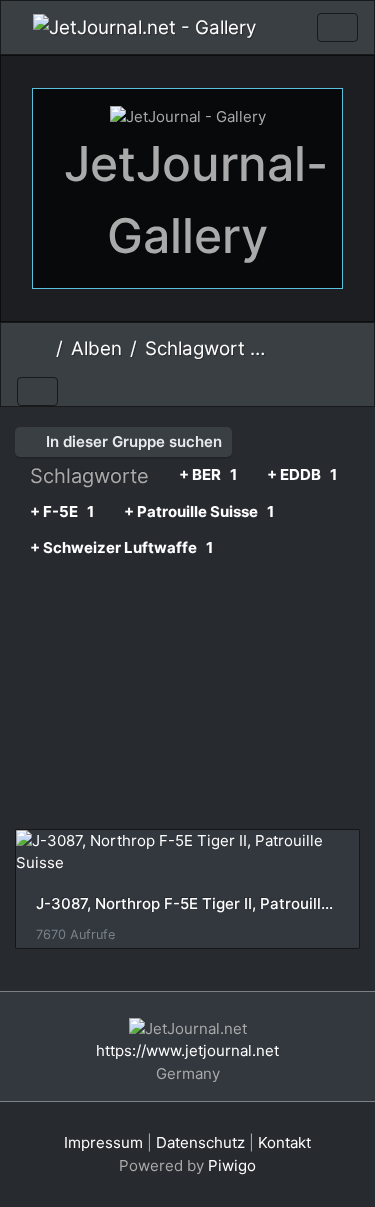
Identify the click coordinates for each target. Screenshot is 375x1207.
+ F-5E (62, 511)
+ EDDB (302, 474)
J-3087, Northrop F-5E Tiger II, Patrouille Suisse (187, 904)
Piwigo (232, 1165)
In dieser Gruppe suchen (132, 441)
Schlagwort (195, 348)
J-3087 (297, 350)
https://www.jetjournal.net (187, 1050)
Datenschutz (200, 1142)
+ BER (208, 474)
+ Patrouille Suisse (199, 511)
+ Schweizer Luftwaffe (121, 547)
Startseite (40, 349)
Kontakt (284, 1142)
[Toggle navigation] (337, 27)
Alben (96, 348)
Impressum (103, 1142)
